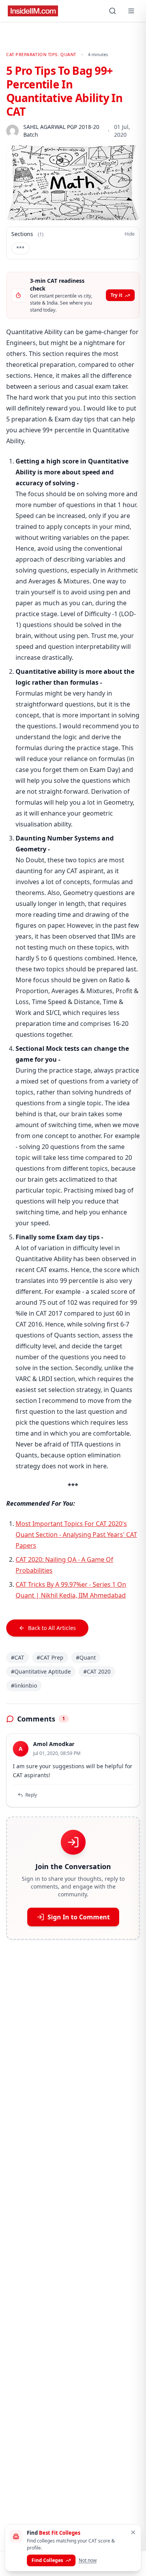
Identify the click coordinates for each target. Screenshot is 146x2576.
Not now (88, 2560)
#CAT (18, 1657)
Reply (31, 1795)
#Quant (86, 1657)
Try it (116, 295)
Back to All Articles (52, 1628)
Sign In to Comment (79, 1917)
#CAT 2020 (97, 1671)
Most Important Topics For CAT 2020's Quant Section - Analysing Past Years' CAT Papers (76, 1535)
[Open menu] (131, 11)
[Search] (113, 11)
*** (20, 248)
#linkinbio (24, 1685)
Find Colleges (47, 2560)
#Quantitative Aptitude (41, 1671)
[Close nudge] (133, 2532)
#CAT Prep (50, 1657)
